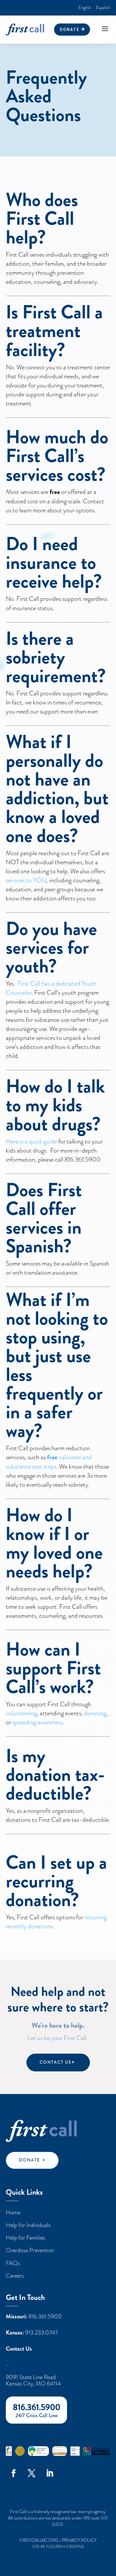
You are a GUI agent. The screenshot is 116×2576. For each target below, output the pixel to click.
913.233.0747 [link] (42, 2333)
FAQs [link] (13, 2263)
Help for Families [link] (25, 2237)
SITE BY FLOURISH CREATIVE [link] (58, 2547)
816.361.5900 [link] (45, 2316)
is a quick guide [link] (38, 1141)
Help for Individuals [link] (28, 2225)
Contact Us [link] (19, 2349)
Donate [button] (70, 29)
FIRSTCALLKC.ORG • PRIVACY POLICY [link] (58, 2540)
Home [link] (13, 2212)
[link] (85, 8)
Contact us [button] (56, 2062)
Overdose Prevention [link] (30, 2250)
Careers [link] (15, 2276)
